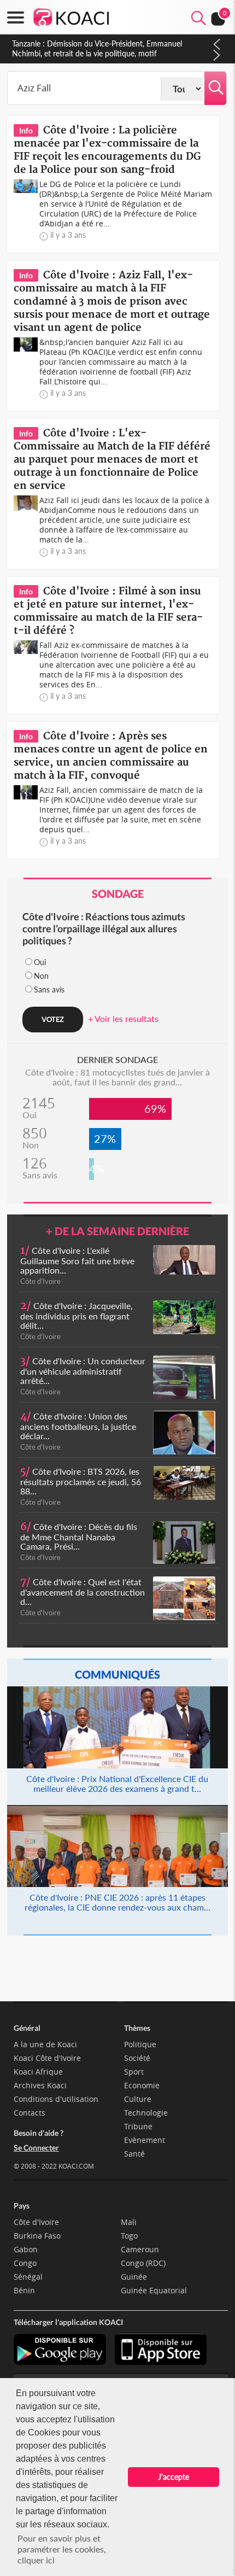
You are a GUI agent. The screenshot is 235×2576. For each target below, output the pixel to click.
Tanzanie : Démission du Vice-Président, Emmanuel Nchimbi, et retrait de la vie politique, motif (97, 48)
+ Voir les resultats (123, 1018)
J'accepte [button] (174, 2477)
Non (41, 976)
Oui (40, 962)
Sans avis (49, 989)
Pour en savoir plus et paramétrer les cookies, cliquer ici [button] (62, 2549)
